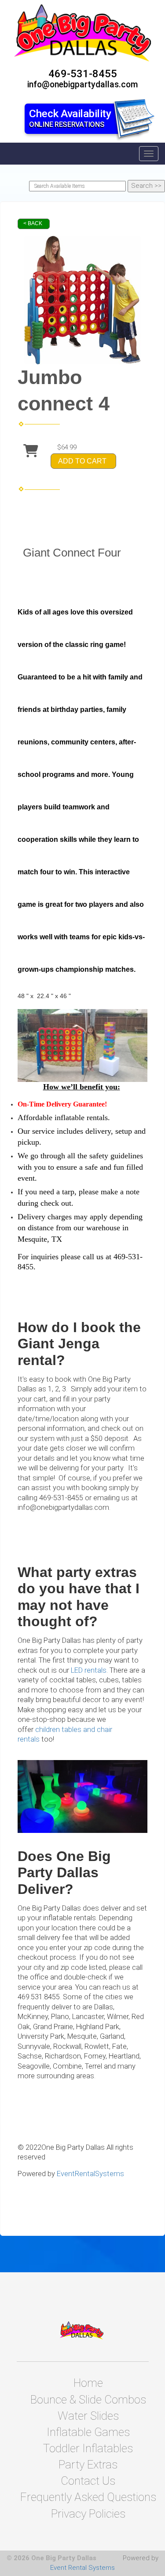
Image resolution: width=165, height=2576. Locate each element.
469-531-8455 (83, 74)
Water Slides (88, 2416)
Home (88, 2383)
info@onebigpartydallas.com (83, 84)
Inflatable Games (88, 2432)
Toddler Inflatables (88, 2448)
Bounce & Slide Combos (88, 2400)
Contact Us (88, 2481)
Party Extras (88, 2465)
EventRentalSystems (90, 2174)
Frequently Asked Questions (88, 2497)
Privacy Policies (88, 2514)
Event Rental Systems (82, 2568)
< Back (33, 223)
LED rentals (89, 1670)
